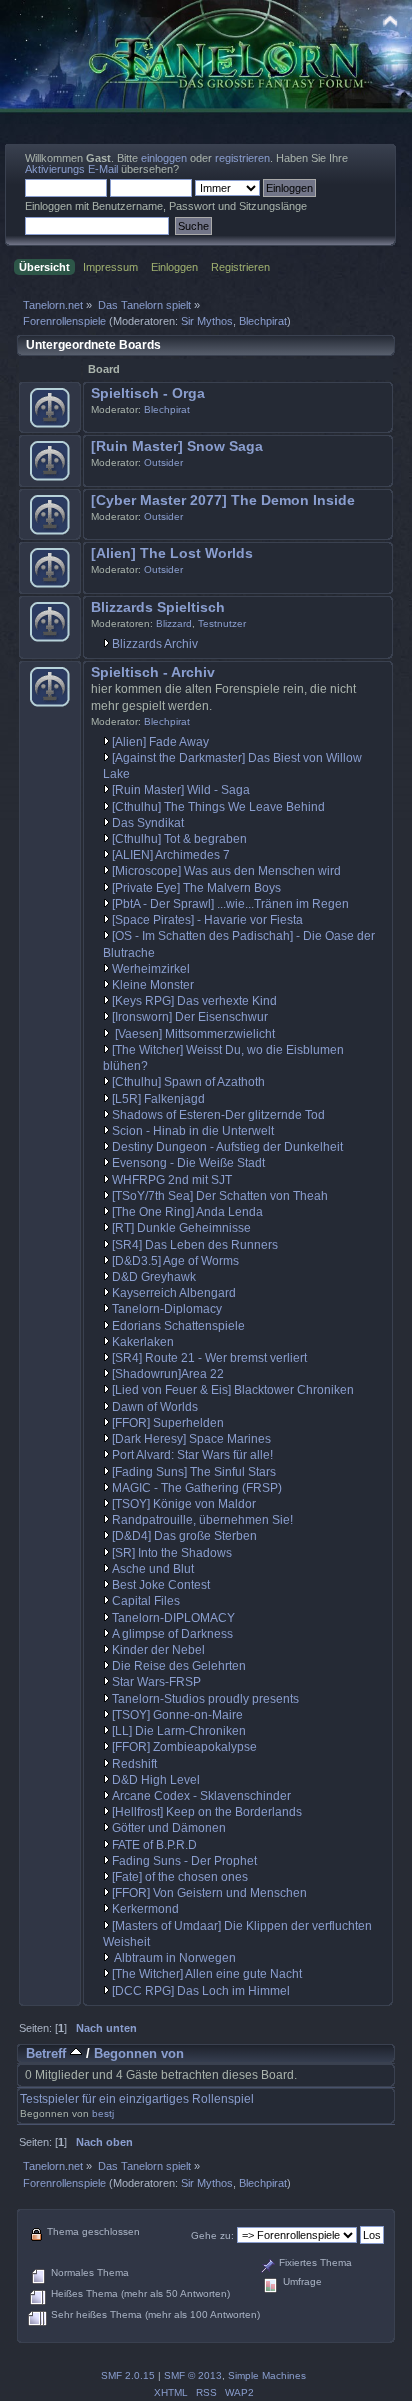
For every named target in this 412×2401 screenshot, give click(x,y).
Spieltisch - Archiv (153, 672)
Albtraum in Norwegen (174, 1958)
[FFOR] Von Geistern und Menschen (209, 1893)
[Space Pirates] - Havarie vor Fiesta (207, 920)
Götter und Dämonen (169, 1828)
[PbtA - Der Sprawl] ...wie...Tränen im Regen (230, 904)
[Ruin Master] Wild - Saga (181, 790)
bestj (103, 2113)
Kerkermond (145, 1909)
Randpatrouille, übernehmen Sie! (202, 1520)
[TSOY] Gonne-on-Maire (177, 1715)
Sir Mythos (207, 321)
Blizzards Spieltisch (158, 607)
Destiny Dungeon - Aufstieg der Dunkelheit (227, 1147)
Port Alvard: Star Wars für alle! (192, 1455)
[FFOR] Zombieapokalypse (184, 1747)
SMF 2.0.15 (128, 2375)
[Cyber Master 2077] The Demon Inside (223, 500)
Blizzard (174, 623)
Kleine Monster (153, 985)
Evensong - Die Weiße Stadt (188, 1163)
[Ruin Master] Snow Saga (177, 446)
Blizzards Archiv (155, 644)
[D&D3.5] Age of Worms (175, 1261)
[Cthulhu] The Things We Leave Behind (218, 807)
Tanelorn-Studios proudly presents (205, 1699)
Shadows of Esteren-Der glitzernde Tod (218, 1115)
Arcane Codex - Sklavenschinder (201, 1796)
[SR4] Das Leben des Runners (195, 1245)
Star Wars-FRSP (156, 1682)
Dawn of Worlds (155, 1407)
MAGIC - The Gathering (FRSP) (197, 1488)
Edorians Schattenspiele (178, 1326)
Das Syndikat (148, 823)
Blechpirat (263, 321)
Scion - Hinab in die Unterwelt (193, 1131)
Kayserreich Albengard (174, 1293)
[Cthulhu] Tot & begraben (179, 839)
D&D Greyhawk (154, 1277)
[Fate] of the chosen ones (180, 1877)
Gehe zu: (212, 2235)
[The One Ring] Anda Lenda (187, 1212)
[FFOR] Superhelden (168, 1423)
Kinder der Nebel (158, 1650)
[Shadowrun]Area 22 (168, 1374)
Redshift (134, 1764)
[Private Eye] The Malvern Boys (196, 888)
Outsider (163, 462)
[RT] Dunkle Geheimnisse (181, 1228)
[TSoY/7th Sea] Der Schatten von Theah (220, 1196)
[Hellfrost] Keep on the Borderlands (207, 1812)
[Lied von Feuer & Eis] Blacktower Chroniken (233, 1390)
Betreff (48, 2053)
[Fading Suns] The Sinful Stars (194, 1472)
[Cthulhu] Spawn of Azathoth (188, 1082)
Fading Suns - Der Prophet (184, 1861)
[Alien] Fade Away (160, 742)
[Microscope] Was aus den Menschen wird (226, 871)
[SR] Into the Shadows (172, 1553)
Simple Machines (267, 2375)
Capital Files (146, 1601)
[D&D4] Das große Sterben (184, 1536)
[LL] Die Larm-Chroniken (179, 1731)
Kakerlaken (143, 1342)
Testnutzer (222, 623)
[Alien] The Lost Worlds (172, 553)
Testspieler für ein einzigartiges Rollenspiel (137, 2099)
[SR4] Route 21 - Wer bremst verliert (209, 1358)
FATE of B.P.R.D (154, 1845)
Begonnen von (139, 2053)
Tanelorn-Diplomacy (167, 1309)
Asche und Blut (153, 1569)
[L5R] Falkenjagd (158, 1099)
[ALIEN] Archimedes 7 (171, 855)
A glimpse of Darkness (172, 1634)
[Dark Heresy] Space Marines (191, 1439)
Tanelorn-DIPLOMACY (173, 1618)
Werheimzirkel (151, 969)
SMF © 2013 (193, 2375)
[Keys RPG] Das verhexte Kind (194, 1001)
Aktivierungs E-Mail (71, 169)
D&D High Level (156, 1780)
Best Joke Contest (161, 1585)
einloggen (164, 158)
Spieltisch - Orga (148, 393)
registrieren (242, 158)
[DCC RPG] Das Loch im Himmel (201, 1991)
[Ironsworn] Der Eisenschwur (190, 1017)
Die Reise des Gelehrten (179, 1666)
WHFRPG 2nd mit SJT (172, 1180)
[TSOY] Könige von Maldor (184, 1504)
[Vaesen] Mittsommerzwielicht (193, 1034)
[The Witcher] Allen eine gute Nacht (207, 1974)
